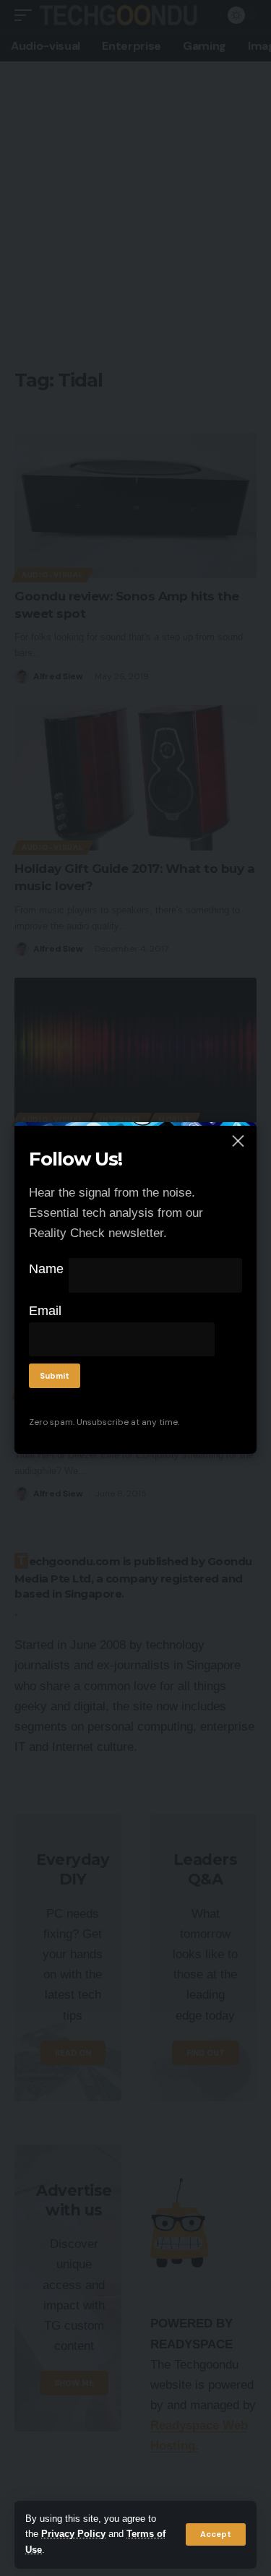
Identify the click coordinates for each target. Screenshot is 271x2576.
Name (46, 1269)
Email (45, 1311)
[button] (216, 2534)
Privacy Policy (73, 2534)
